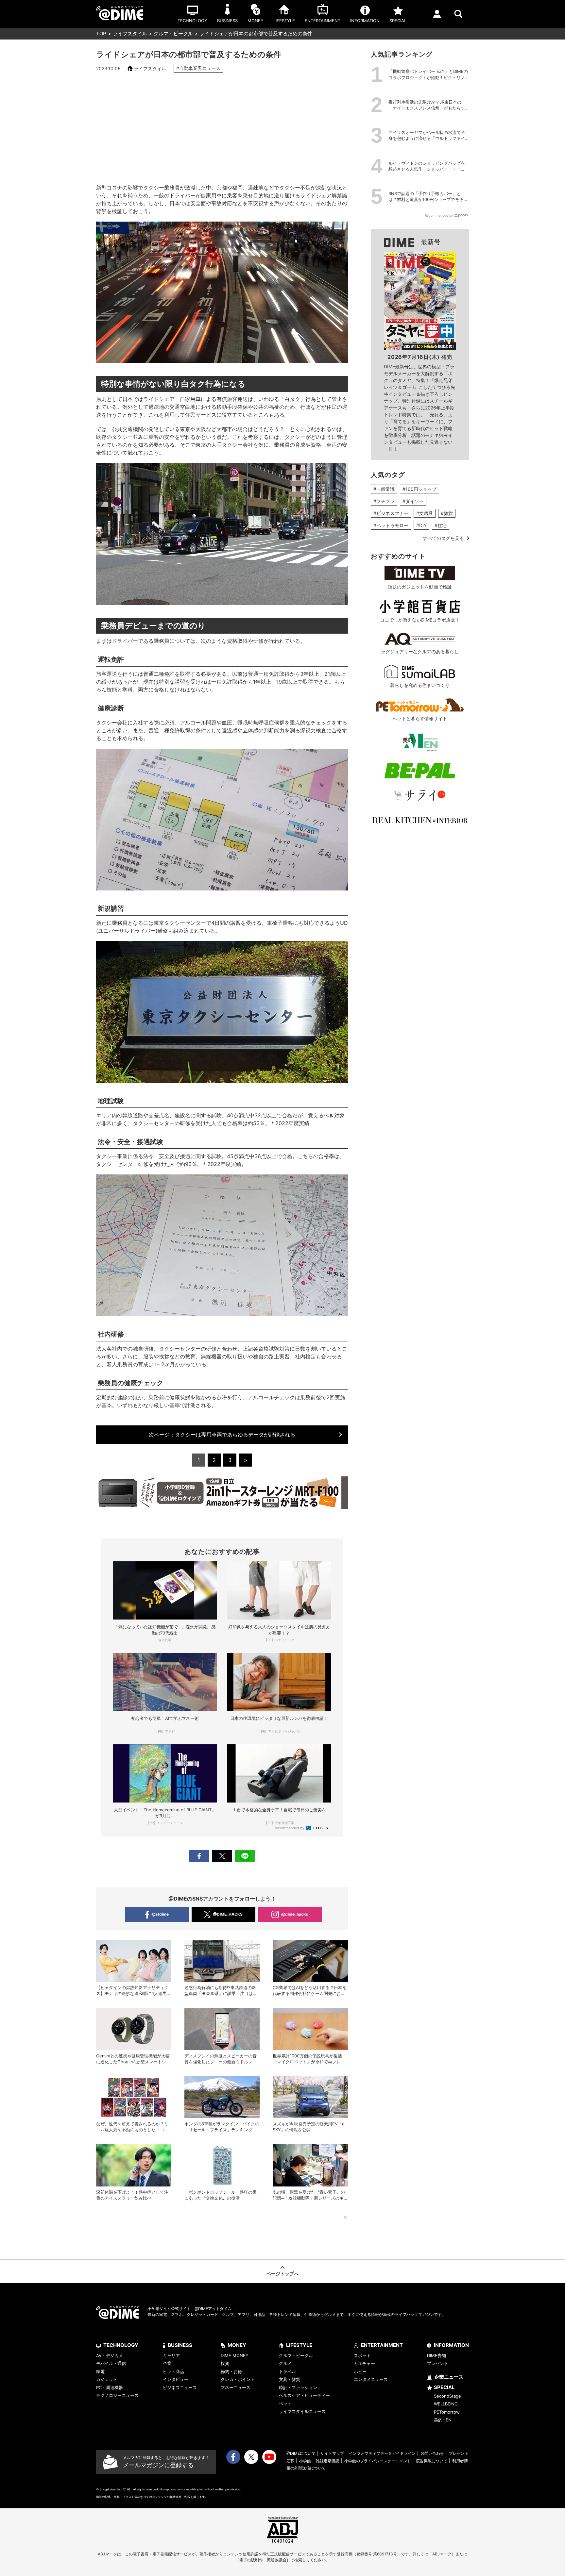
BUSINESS (180, 2345)
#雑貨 (447, 513)
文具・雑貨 (290, 2379)
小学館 (305, 2461)
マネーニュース (236, 2387)
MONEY (237, 2345)
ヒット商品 (173, 2371)
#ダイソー (413, 501)
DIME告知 (437, 2355)
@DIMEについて (301, 2453)
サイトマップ (332, 2453)
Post (222, 1856)
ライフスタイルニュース (302, 2411)
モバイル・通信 (111, 2363)
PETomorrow (447, 2412)
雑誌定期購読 (328, 2461)
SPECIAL (444, 2387)
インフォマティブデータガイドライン (382, 2453)
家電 (100, 2371)
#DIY (421, 525)
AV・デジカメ (110, 2355)
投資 (225, 2363)
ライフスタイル (130, 33)
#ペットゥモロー (391, 525)
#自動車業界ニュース (198, 68)
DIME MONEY (235, 2355)
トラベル (287, 2371)
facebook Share (199, 1856)
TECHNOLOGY (121, 2345)
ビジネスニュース (180, 2387)
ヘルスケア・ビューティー (304, 2395)
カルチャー (364, 2363)
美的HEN (443, 2420)
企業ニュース (449, 2377)
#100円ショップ (419, 489)
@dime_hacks (295, 1914)
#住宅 (441, 525)
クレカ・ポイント (238, 2379)
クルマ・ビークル (173, 33)
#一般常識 (384, 489)
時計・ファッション (298, 2387)
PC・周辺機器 (110, 2387)
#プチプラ (384, 501)
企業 (167, 2363)
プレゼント (438, 2363)
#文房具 (425, 513)
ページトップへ (282, 2274)
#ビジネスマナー (391, 513)
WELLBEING (446, 2404)
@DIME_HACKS (228, 1914)
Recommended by (290, 1828)
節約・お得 (231, 2371)
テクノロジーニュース (117, 2395)
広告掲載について (432, 2461)
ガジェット (107, 2379)
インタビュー (176, 2379)
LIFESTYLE (299, 2345)
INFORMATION (451, 2345)
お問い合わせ (432, 2453)
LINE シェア (245, 1856)
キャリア (171, 2355)
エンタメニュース (371, 2379)
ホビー (360, 2371)
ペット (285, 2403)
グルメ (285, 2363)
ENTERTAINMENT (382, 2345)
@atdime (160, 1914)
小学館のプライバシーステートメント (378, 2461)
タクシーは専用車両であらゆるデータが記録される (222, 1435)
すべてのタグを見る (443, 538)
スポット (362, 2355)
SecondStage (447, 2396)
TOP (101, 33)
